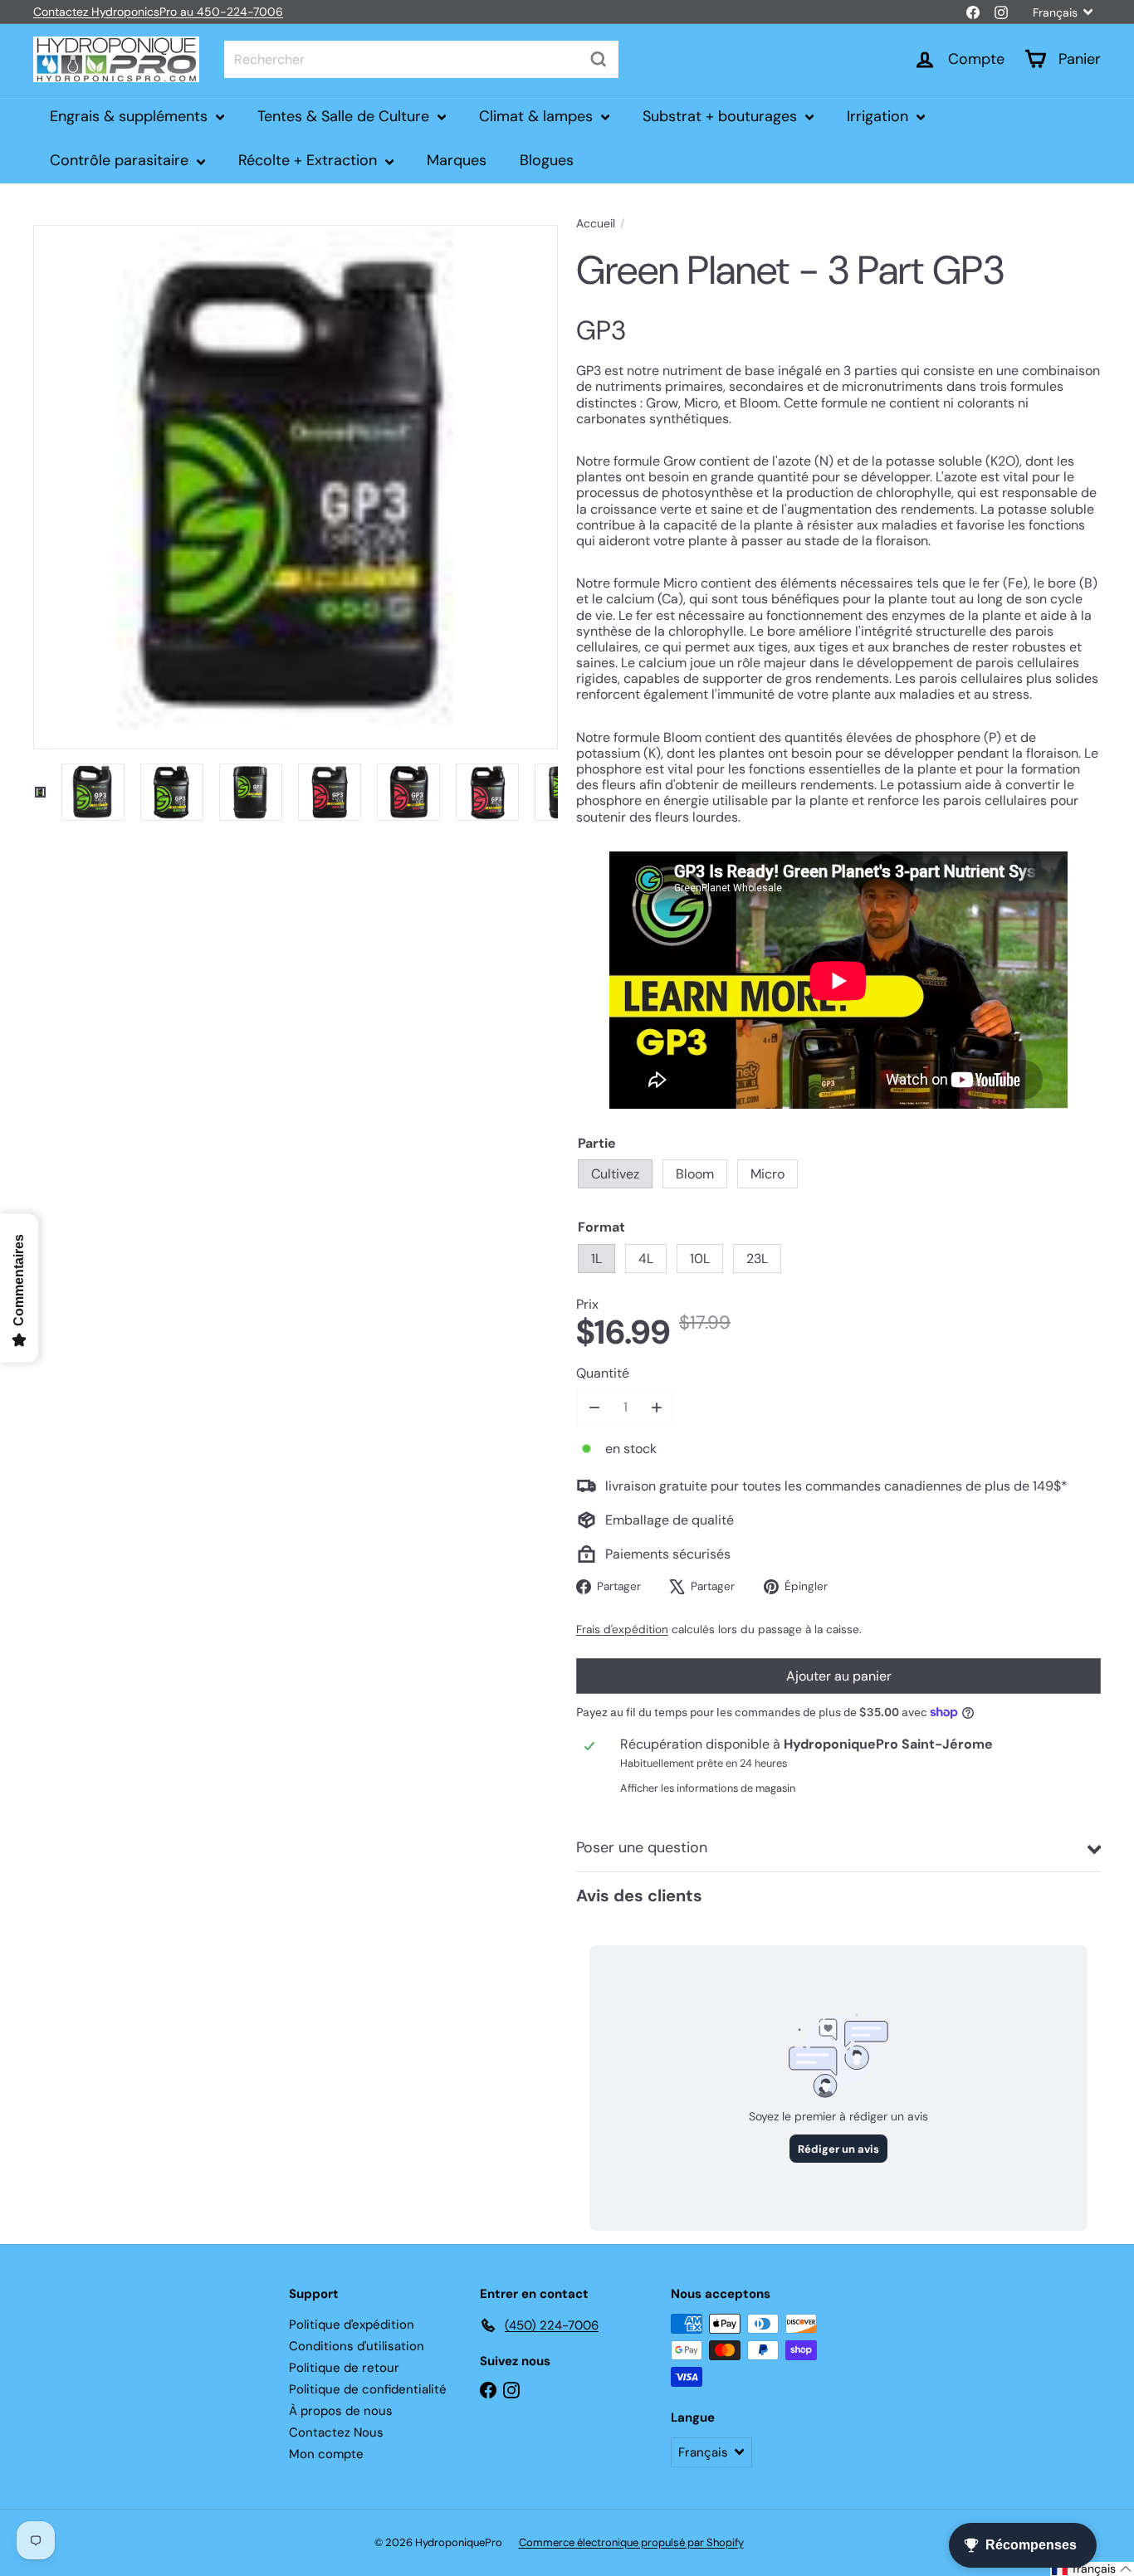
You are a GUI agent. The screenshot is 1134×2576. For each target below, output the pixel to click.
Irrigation (880, 116)
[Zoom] (296, 487)
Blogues (547, 160)
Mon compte (326, 2454)
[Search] (599, 59)
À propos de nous (341, 2411)
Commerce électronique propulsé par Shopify (631, 2542)
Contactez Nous (336, 2432)
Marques (457, 160)
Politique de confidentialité (368, 2389)
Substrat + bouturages (722, 116)
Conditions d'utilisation (357, 2346)
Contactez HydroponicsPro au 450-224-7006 (158, 12)
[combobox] (421, 59)
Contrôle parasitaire (121, 160)
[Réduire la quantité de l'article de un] (594, 1407)
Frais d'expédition (622, 1630)
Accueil (596, 224)
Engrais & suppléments (131, 116)
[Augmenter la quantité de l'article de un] (656, 1407)
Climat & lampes (538, 116)
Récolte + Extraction (310, 160)
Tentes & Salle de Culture (345, 116)
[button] (1092, 2569)
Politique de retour (344, 2368)
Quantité (603, 1373)
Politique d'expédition (352, 2325)
